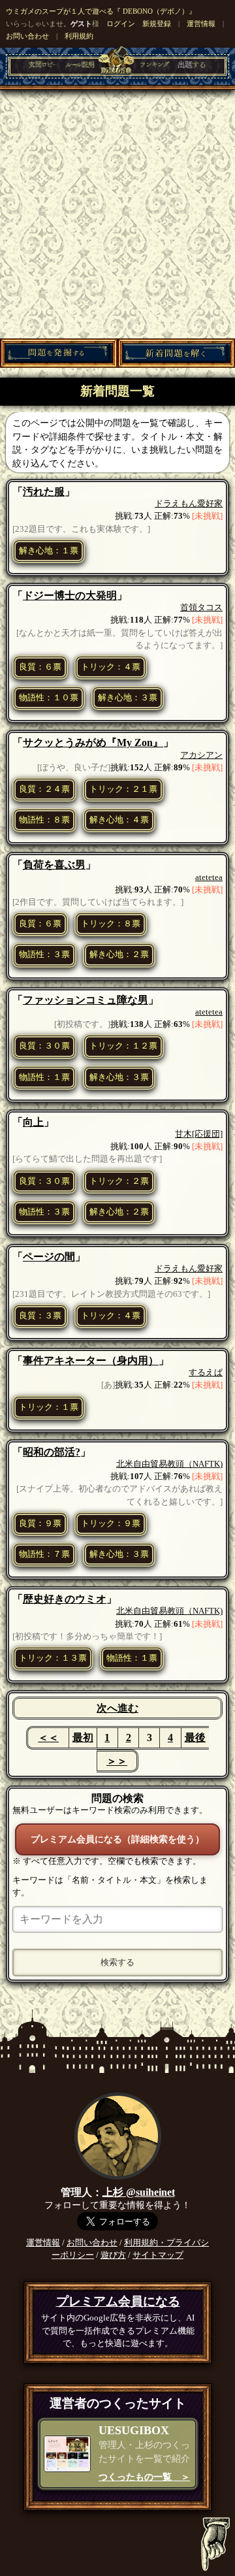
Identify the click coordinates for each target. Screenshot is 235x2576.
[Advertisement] (117, 214)
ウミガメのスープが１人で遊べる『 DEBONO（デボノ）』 (101, 11)
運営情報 (201, 24)
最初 (83, 1737)
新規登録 (157, 24)
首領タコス (201, 608)
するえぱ (206, 1373)
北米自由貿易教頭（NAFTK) (169, 1464)
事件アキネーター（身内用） (91, 1361)
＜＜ (48, 1737)
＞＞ (117, 1761)
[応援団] (207, 1134)
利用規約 (79, 36)
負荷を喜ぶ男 (54, 865)
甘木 (183, 1134)
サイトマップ (158, 2255)
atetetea (209, 877)
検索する (117, 1962)
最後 (195, 1737)
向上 (33, 1122)
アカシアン (201, 755)
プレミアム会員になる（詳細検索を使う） (117, 1839)
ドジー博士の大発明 (70, 595)
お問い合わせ (27, 36)
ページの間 (49, 1257)
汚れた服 (44, 492)
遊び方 (113, 2255)
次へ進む (117, 1708)
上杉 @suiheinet (139, 2192)
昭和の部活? (52, 1452)
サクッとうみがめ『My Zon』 (93, 742)
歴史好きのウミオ (65, 1599)
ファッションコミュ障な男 (86, 1000)
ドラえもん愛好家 (189, 504)
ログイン (121, 24)
